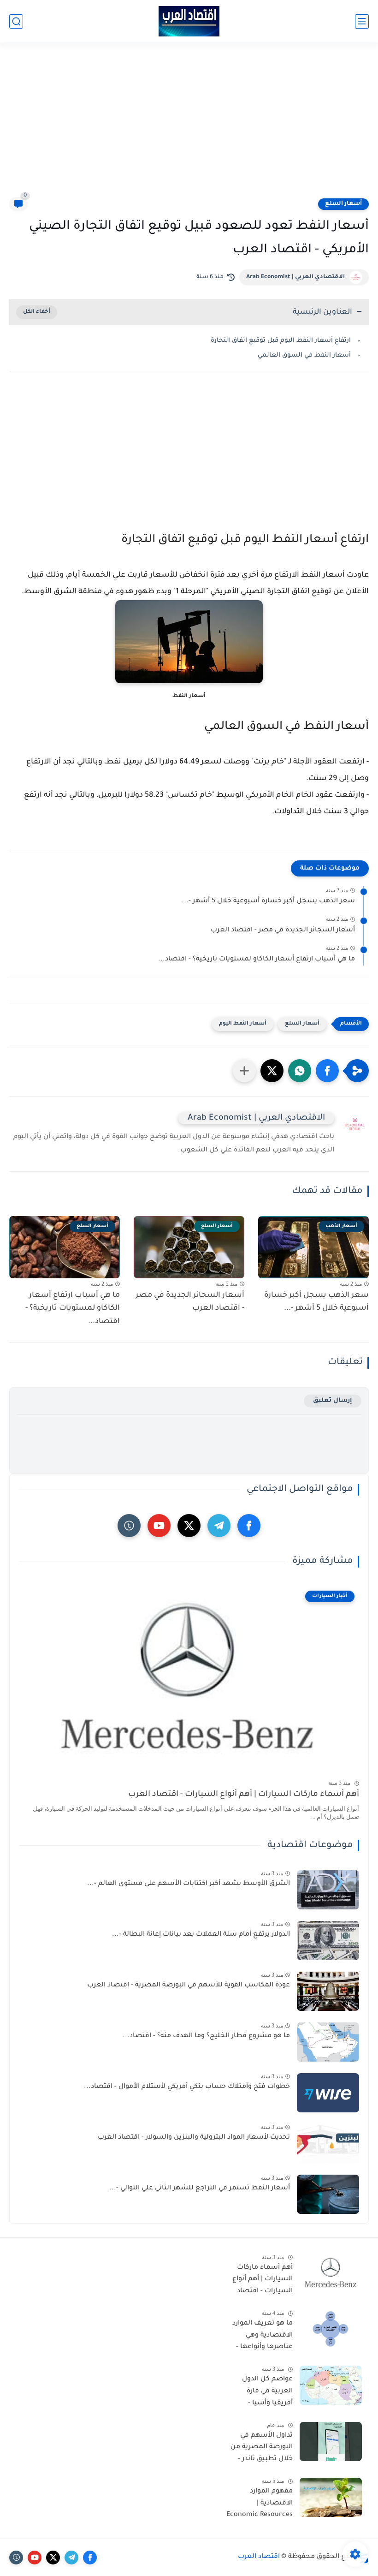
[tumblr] (129, 1526)
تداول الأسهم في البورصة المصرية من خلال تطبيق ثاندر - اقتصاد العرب (262, 2449)
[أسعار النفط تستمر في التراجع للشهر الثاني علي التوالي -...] (328, 2194)
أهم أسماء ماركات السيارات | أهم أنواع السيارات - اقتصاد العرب (244, 1795)
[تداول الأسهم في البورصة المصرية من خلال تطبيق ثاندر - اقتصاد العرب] (331, 2442)
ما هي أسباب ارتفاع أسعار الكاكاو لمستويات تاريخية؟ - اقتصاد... (257, 960)
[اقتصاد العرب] (189, 21)
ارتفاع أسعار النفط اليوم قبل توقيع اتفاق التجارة (281, 341)
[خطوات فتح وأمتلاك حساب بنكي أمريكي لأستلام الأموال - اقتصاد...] (328, 2093)
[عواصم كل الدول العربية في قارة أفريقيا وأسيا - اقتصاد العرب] (331, 2385)
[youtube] (159, 1526)
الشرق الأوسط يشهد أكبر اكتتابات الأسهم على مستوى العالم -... (189, 1884)
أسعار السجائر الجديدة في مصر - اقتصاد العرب (283, 930)
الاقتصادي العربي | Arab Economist (295, 277)
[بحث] (16, 21)
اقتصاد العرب (259, 2557)
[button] (327, 1071)
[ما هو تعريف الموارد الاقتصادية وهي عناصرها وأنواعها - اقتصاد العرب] (331, 2329)
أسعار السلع (343, 204)
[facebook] (249, 1526)
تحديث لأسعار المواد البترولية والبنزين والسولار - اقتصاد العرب (194, 2138)
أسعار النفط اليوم (243, 1024)
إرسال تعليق (333, 1401)
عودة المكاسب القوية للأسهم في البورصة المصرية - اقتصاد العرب (189, 1986)
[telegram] (219, 1526)
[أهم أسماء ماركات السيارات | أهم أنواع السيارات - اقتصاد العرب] (331, 2274)
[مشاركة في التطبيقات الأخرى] (244, 1071)
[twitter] (189, 1526)
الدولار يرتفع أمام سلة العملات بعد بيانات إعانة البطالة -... (201, 1935)
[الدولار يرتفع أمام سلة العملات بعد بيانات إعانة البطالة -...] (328, 1941)
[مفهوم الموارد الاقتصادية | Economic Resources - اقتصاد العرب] (331, 2497)
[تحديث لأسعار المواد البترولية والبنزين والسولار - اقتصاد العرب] (328, 2144)
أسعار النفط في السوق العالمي (304, 355)
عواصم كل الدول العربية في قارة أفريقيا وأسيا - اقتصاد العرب (267, 2393)
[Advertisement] (189, 125)
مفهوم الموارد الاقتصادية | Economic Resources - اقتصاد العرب (260, 2505)
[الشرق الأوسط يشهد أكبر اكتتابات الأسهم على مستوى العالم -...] (328, 1890)
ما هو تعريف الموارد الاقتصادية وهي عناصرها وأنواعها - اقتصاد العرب (263, 2337)
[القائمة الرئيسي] (362, 21)
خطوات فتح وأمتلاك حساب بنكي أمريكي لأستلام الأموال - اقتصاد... (187, 2087)
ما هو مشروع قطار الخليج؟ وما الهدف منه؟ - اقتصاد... (206, 2036)
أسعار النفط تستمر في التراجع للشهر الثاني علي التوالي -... (200, 2188)
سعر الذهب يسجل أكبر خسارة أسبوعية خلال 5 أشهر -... (268, 901)
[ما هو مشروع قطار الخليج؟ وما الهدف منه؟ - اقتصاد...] (328, 2042)
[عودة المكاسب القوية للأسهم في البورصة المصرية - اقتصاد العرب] (328, 1991)
